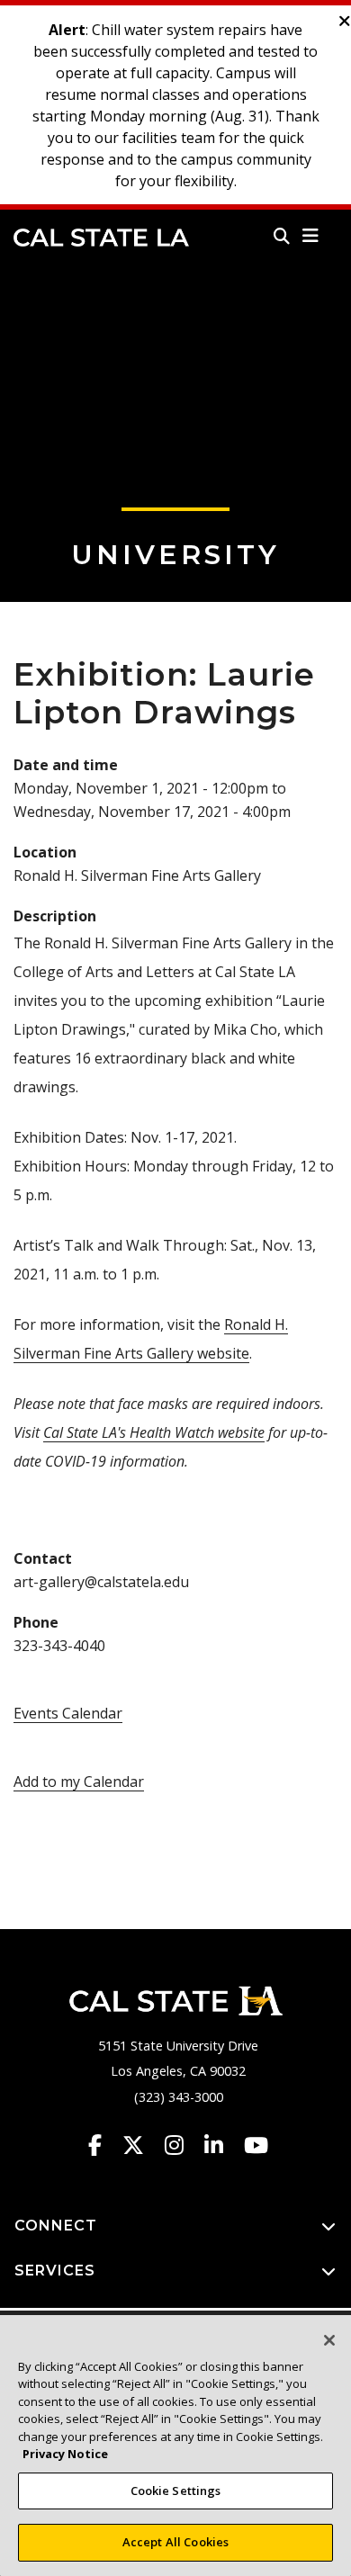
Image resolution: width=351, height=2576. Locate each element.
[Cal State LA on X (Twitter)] (142, 2145)
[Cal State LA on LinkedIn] (222, 2145)
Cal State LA (101, 238)
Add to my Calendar (79, 1782)
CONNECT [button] (56, 2226)
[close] (345, 22)
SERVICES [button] (55, 2271)
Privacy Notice (65, 2454)
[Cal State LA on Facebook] (103, 2145)
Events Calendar (68, 1713)
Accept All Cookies (175, 2542)
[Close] (329, 2340)
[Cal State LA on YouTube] (256, 2145)
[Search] (282, 236)
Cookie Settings (176, 2491)
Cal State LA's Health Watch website (154, 1432)
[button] (311, 236)
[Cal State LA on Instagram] (183, 2145)
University (175, 555)
